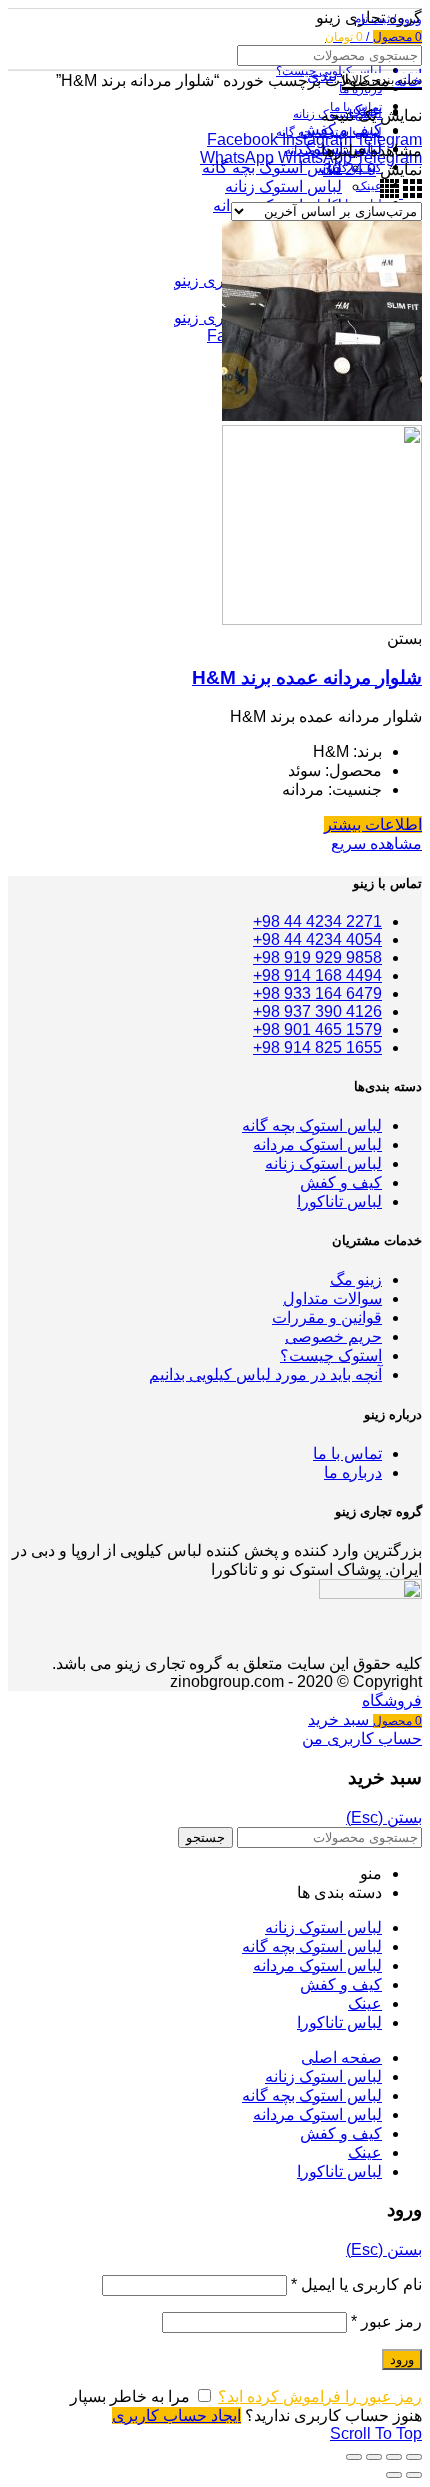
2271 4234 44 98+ (317, 921)
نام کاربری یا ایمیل (356, 2284)
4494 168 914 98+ (317, 975)
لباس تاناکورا (339, 1201)
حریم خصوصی (333, 1336)
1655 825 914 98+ (317, 1047)
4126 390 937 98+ (317, 1011)
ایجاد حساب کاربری (176, 2415)
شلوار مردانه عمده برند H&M (307, 677)
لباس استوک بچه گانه (272, 167)
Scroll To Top (376, 2433)
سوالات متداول (332, 1298)
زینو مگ (356, 1279)
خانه (408, 80)
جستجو (205, 1837)
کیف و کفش (341, 1182)
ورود (402, 2359)
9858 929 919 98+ (317, 957)
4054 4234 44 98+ (317, 939)
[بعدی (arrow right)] (394, 2475)
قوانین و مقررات (327, 1317)
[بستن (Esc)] (414, 2457)
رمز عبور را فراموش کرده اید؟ (320, 2396)
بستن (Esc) (384, 1817)
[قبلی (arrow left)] (414, 2475)
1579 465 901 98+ (317, 1029)
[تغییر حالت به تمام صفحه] (374, 2457)
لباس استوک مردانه (317, 1144)
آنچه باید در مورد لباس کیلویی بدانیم (265, 1374)
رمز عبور (386, 2321)
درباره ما (353, 1472)
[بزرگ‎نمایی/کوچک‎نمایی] (354, 2457)
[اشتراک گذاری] (394, 2457)
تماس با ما (347, 1453)
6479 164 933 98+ (317, 993)
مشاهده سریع (376, 843)
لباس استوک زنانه (283, 186)
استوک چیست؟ (331, 1355)
